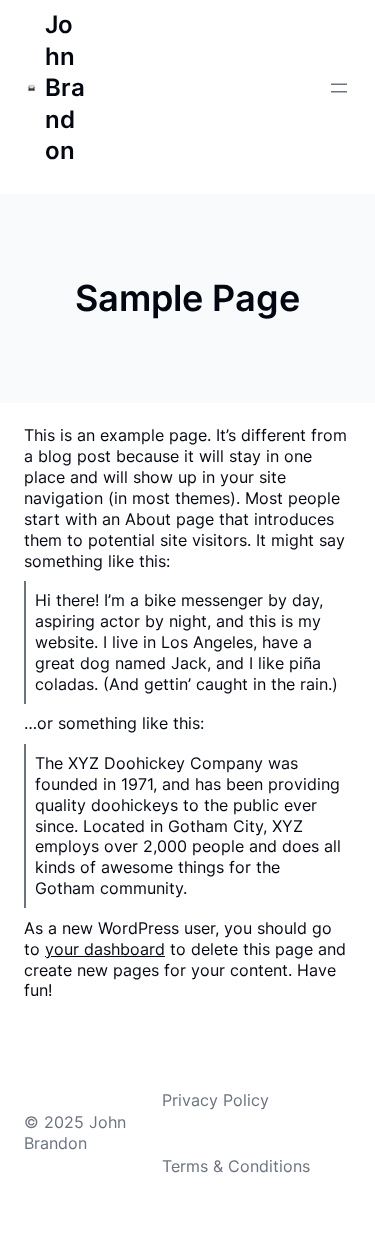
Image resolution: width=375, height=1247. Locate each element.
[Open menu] (339, 88)
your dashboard (105, 949)
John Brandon (65, 87)
